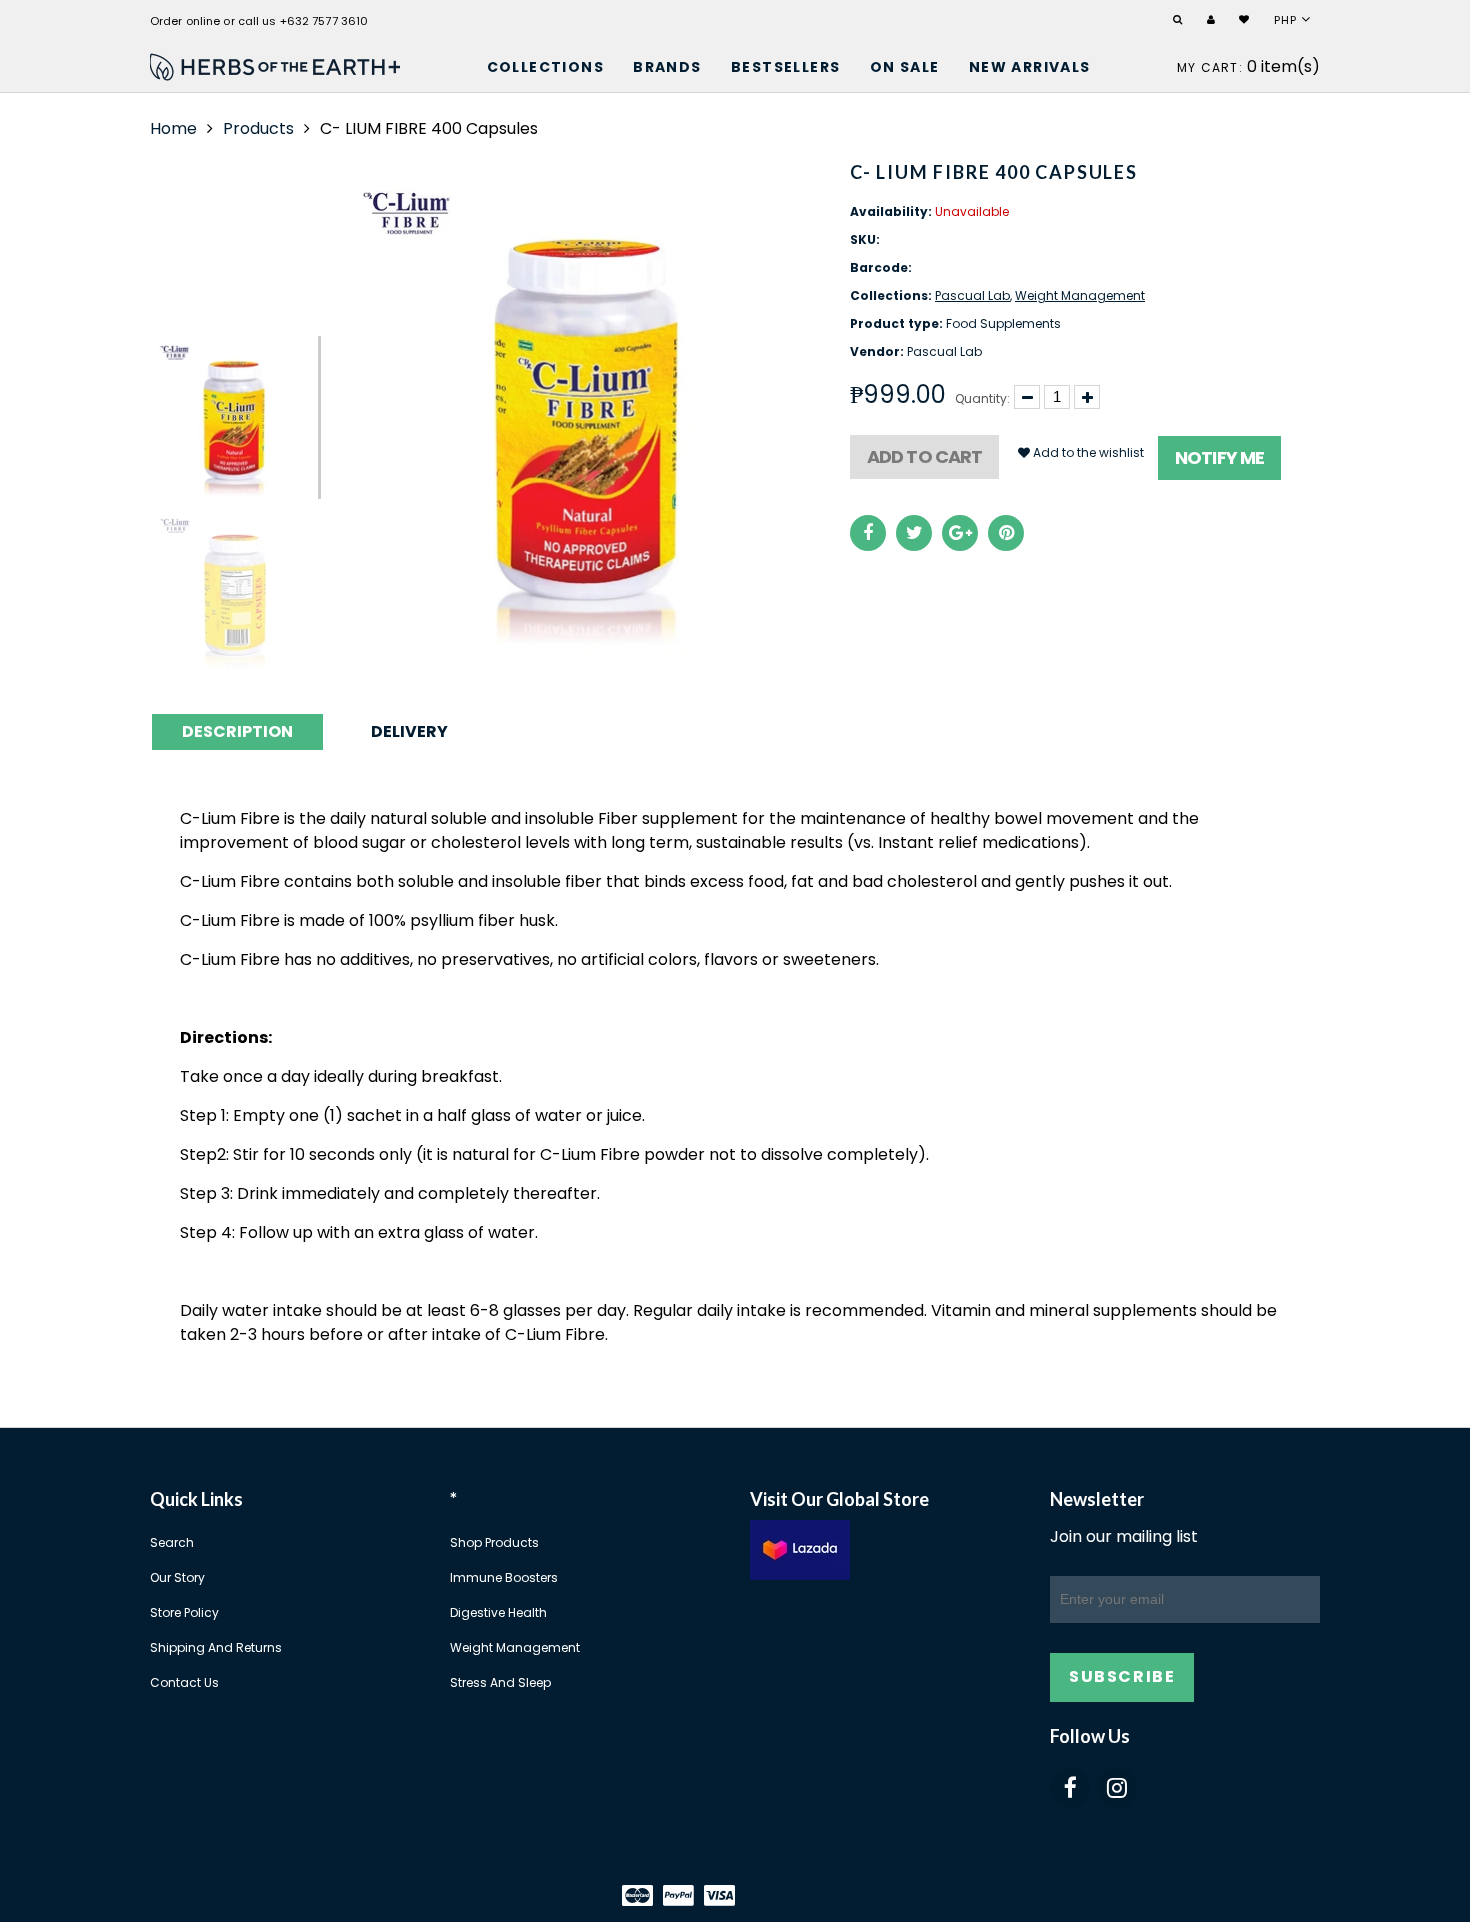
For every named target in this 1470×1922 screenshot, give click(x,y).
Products (258, 128)
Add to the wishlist (1087, 452)
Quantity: (982, 398)
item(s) (1248, 66)
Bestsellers (785, 67)
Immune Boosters (504, 1577)
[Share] (868, 533)
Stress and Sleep (500, 1682)
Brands (667, 67)
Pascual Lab (972, 295)
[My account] (1213, 20)
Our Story (177, 1577)
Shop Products (494, 1542)
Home (173, 128)
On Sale (905, 67)
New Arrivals (1030, 67)
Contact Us (184, 1682)
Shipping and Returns (216, 1647)
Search (172, 1542)
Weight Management (1080, 295)
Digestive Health (498, 1612)
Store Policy (184, 1612)
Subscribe (1122, 1676)
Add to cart (924, 456)
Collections (545, 67)
